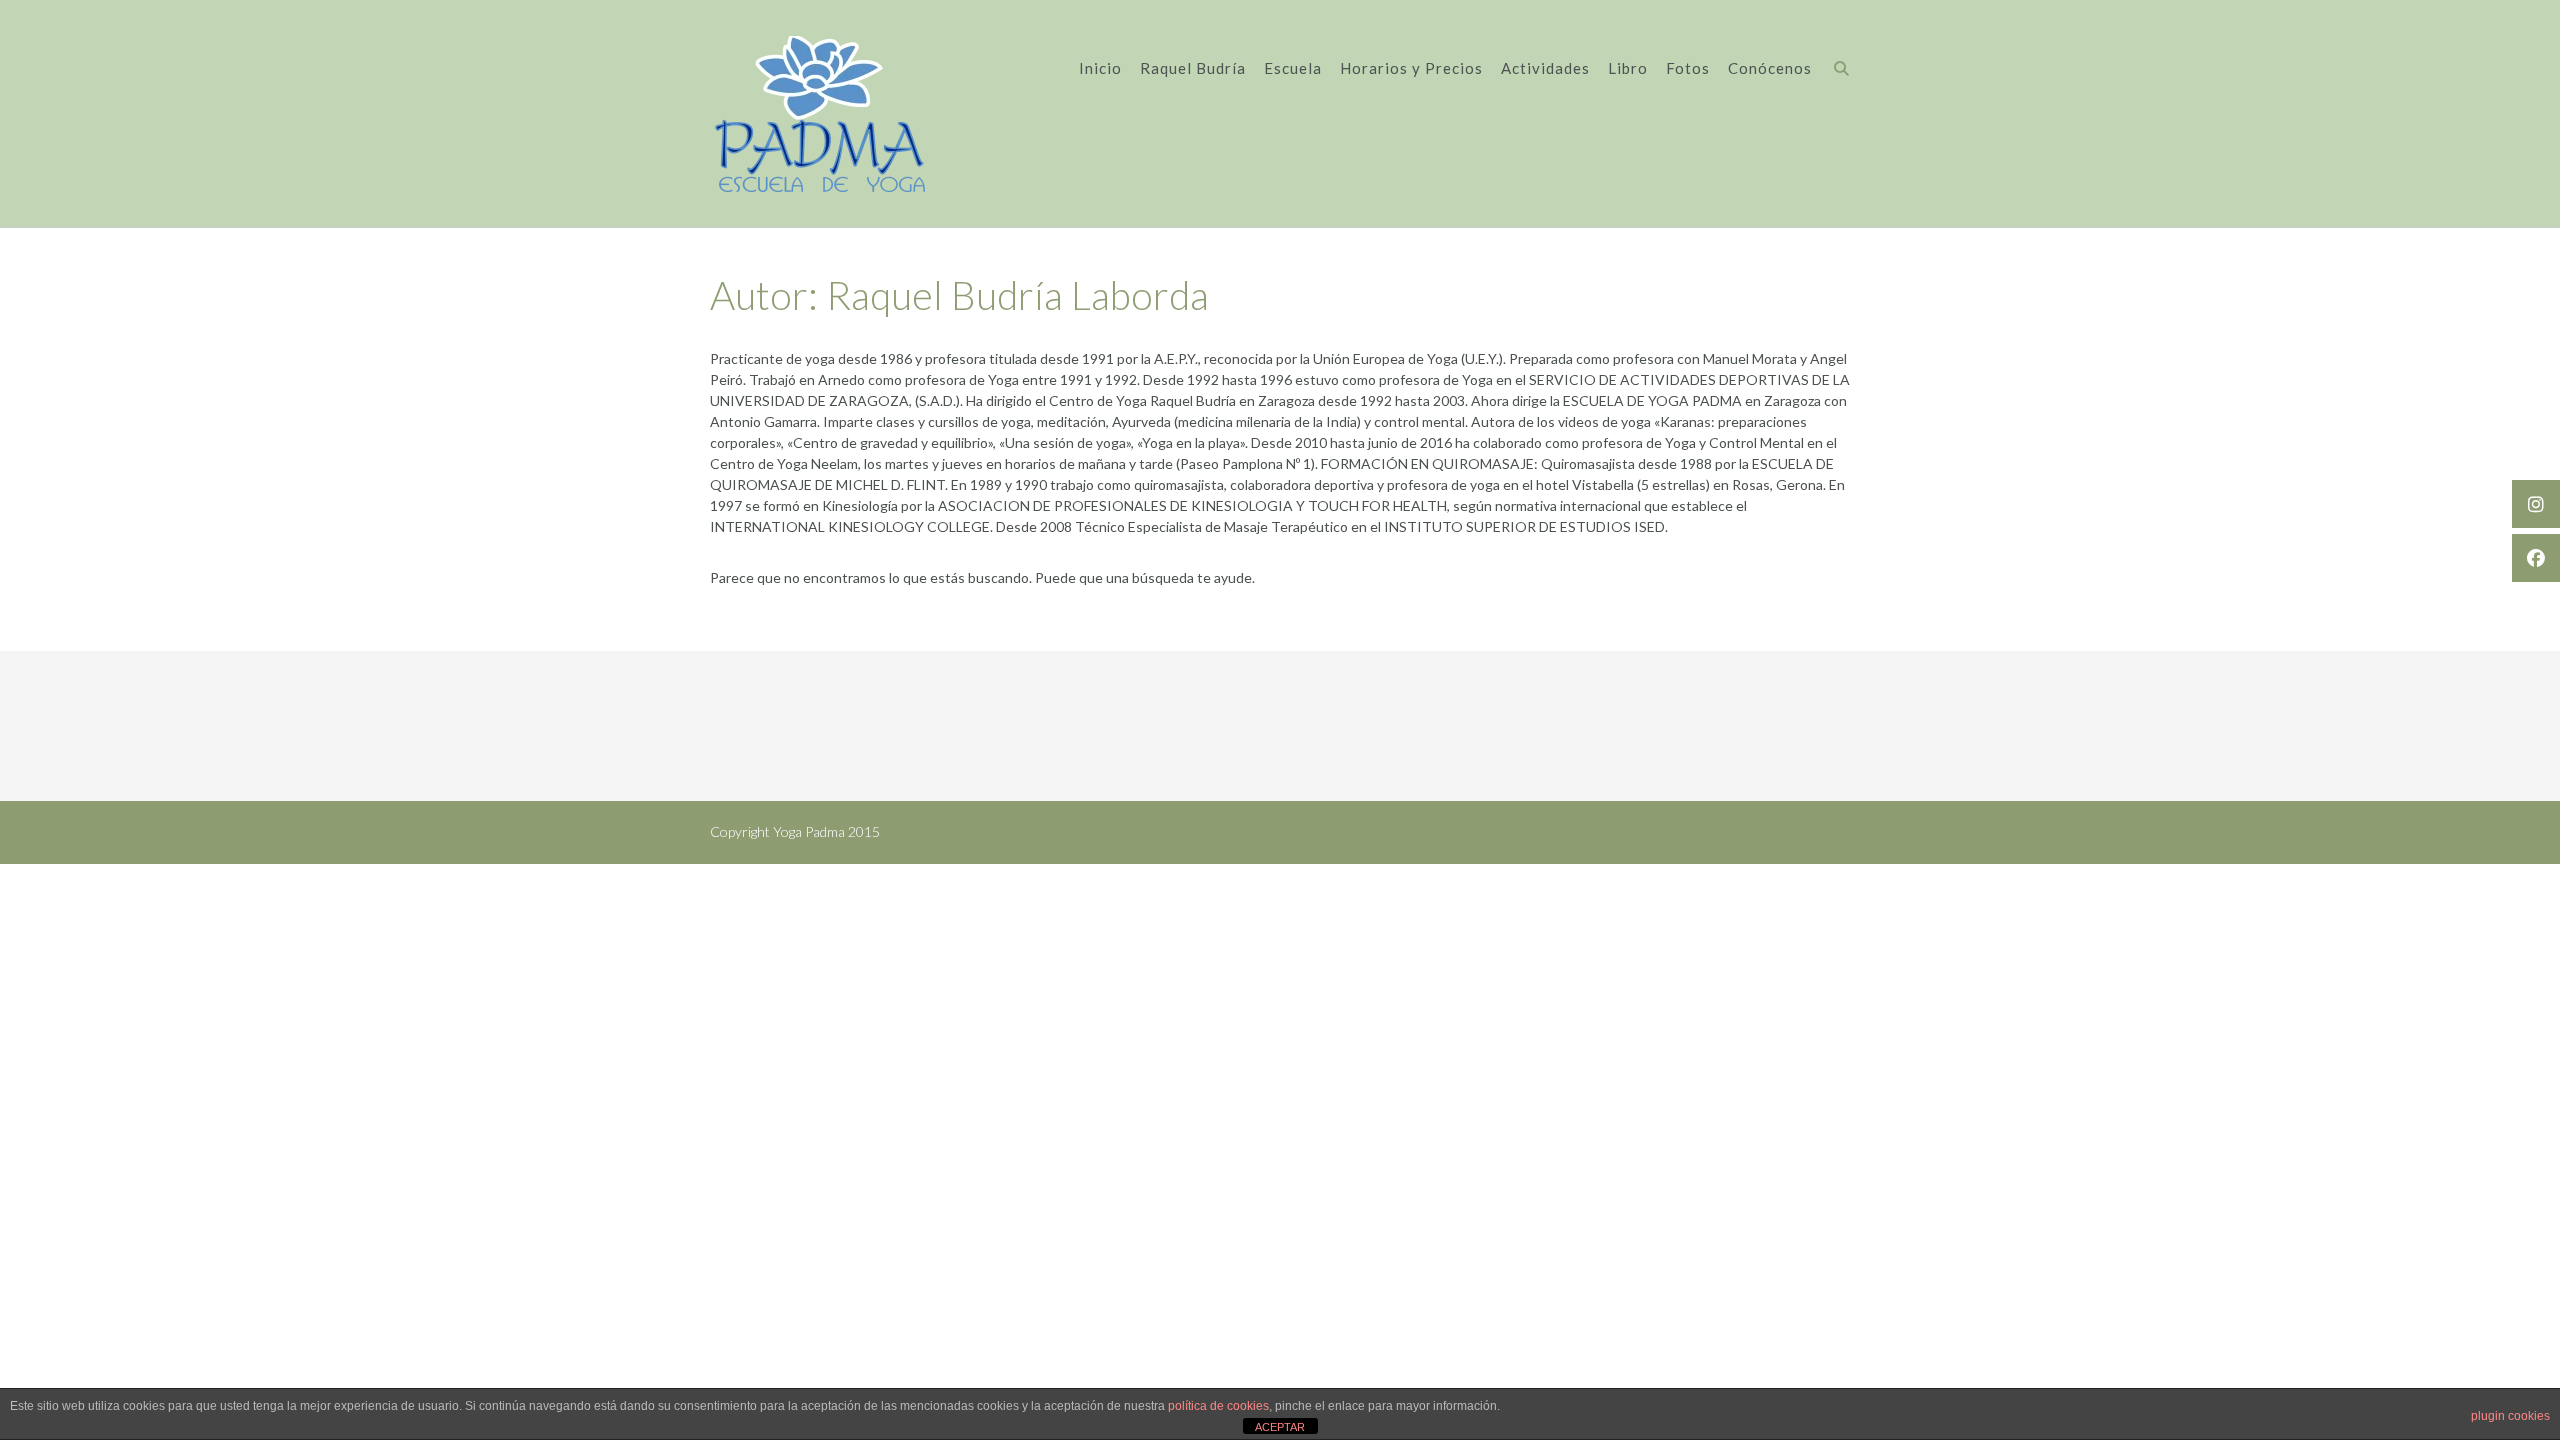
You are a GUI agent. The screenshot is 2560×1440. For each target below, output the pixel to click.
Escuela (1293, 68)
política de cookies (1218, 1406)
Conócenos (1770, 68)
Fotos (1688, 68)
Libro (1628, 68)
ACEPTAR (1280, 1427)
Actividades (1545, 68)
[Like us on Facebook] (2536, 558)
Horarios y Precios (1411, 68)
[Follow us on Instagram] (2536, 504)
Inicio (1100, 68)
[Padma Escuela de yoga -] (820, 114)
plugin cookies (2510, 1416)
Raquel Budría (1193, 68)
